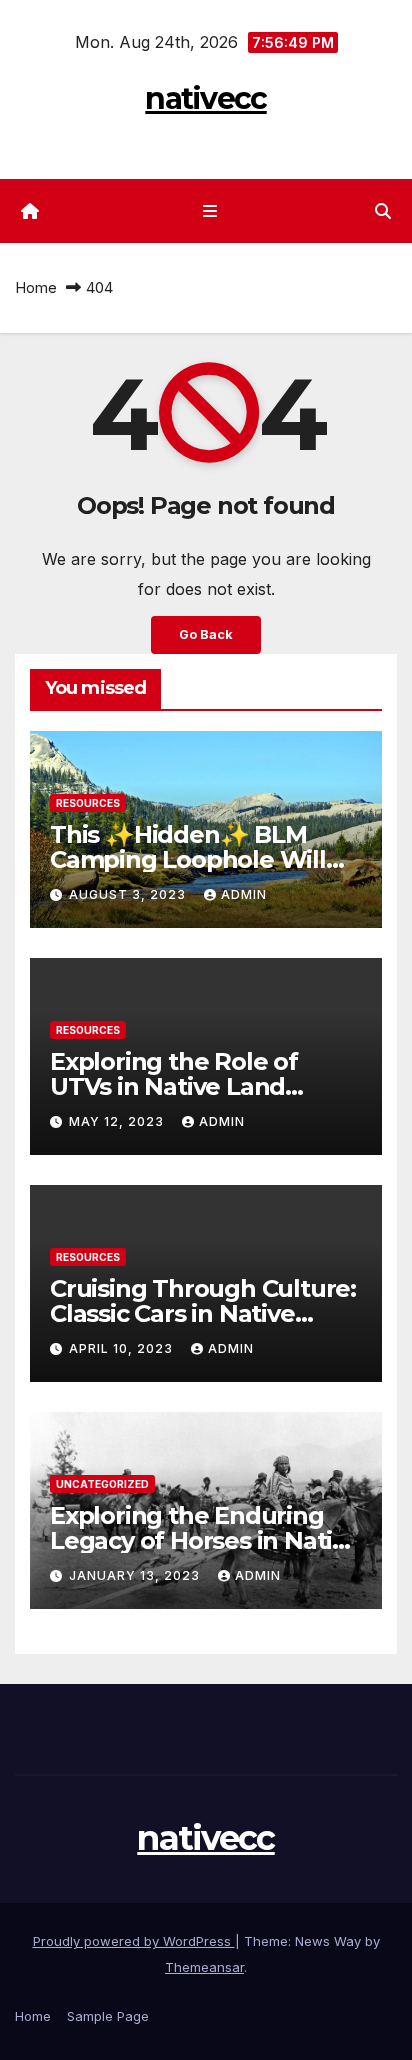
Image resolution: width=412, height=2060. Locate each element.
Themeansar (204, 1967)
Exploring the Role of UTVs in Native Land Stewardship (174, 1086)
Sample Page (108, 2016)
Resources (88, 803)
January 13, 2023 (136, 1575)
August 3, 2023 (129, 894)
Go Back (206, 634)
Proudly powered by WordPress (134, 1941)
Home (36, 287)
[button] (383, 211)
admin (244, 894)
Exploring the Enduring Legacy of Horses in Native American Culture (205, 1540)
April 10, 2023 (123, 1348)
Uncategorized (102, 1484)
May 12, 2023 (118, 1121)
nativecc (205, 98)
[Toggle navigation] (209, 211)
